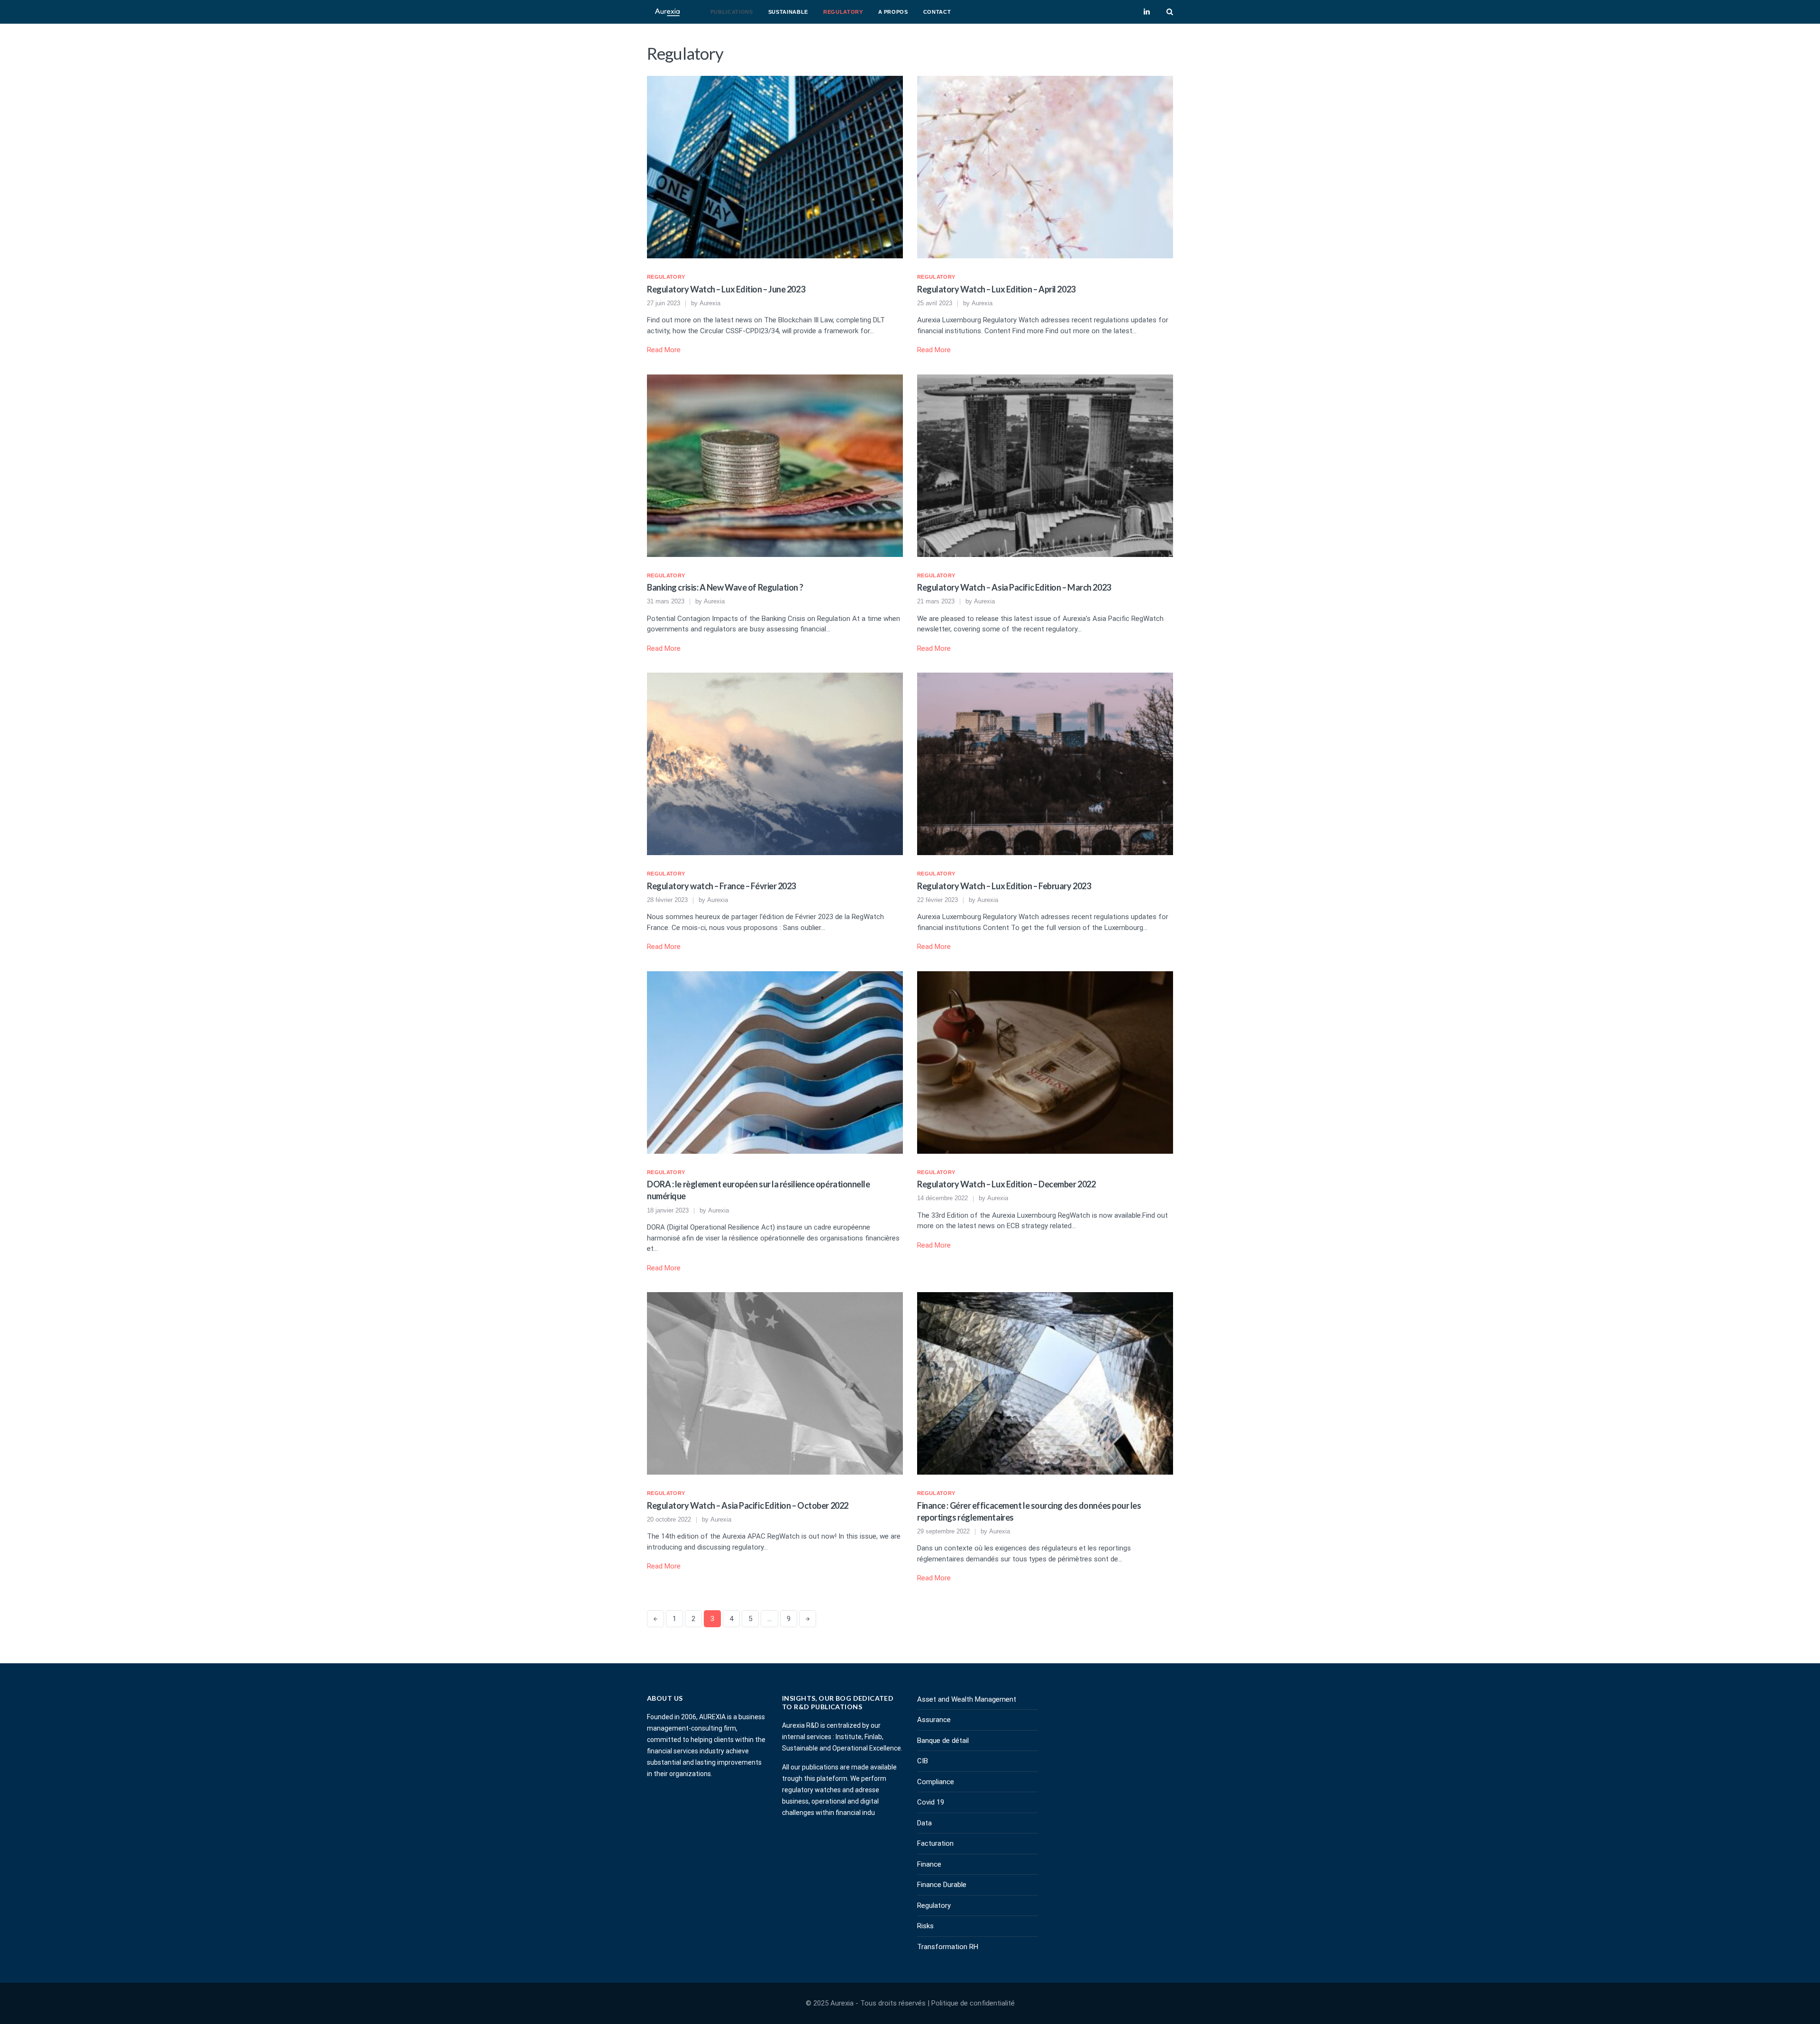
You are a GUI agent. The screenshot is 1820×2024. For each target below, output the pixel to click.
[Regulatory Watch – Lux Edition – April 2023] (1045, 166)
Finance (929, 1864)
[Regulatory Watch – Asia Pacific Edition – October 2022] (775, 1383)
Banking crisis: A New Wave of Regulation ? (725, 587)
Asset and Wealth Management (967, 1699)
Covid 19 (931, 1802)
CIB (923, 1761)
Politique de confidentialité (973, 2003)
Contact (937, 12)
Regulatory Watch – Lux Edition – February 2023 (1004, 886)
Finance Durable (942, 1885)
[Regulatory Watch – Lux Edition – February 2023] (1045, 764)
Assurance (934, 1720)
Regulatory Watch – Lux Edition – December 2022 (1006, 1184)
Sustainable (788, 12)
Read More (664, 350)
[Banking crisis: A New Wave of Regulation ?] (775, 465)
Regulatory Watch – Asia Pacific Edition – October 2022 (748, 1505)
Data (924, 1823)
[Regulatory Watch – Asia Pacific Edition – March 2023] (1045, 465)
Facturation (935, 1843)
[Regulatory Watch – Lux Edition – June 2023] (775, 166)
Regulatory (843, 12)
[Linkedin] (1147, 12)
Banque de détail (943, 1741)
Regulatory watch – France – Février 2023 (721, 886)
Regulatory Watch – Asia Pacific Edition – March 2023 (1014, 587)
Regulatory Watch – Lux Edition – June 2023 (726, 289)
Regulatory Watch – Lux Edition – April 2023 (996, 289)
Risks (925, 1926)
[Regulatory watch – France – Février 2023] (775, 764)
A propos (893, 12)
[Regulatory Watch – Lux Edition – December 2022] (1045, 1062)
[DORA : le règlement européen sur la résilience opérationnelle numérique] (775, 1062)
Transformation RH (948, 1947)
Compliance (936, 1782)
